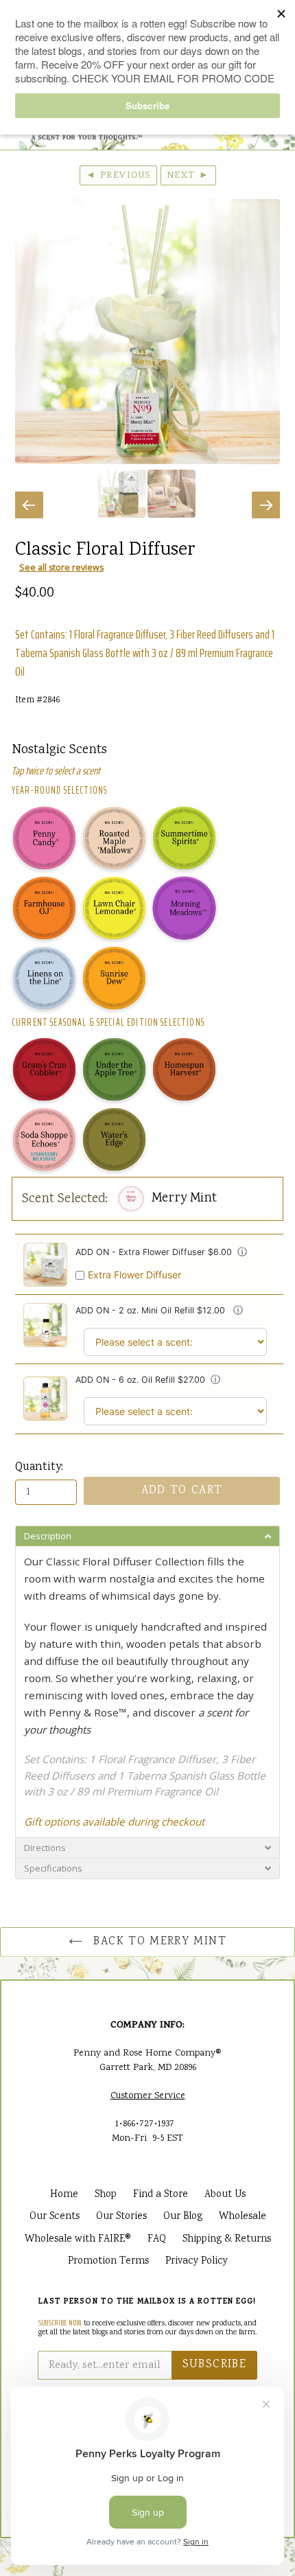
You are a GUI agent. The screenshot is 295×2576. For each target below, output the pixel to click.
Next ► (188, 176)
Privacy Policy (197, 2262)
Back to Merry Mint (158, 1942)
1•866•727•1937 (145, 2124)
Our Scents (55, 2217)
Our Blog (183, 2217)
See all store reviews (61, 567)
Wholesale (243, 2217)
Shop (106, 2195)
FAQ (157, 2240)
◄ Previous (118, 176)
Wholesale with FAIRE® (78, 2240)
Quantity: (39, 1468)
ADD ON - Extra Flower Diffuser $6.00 (154, 1252)
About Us (225, 2195)
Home (64, 2195)
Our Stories (121, 2217)
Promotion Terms (108, 2262)
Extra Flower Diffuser (134, 1275)
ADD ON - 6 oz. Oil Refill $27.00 (140, 1380)
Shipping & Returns (227, 2240)
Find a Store (161, 2195)
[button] (147, 1536)
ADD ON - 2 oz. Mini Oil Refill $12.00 (152, 1310)
